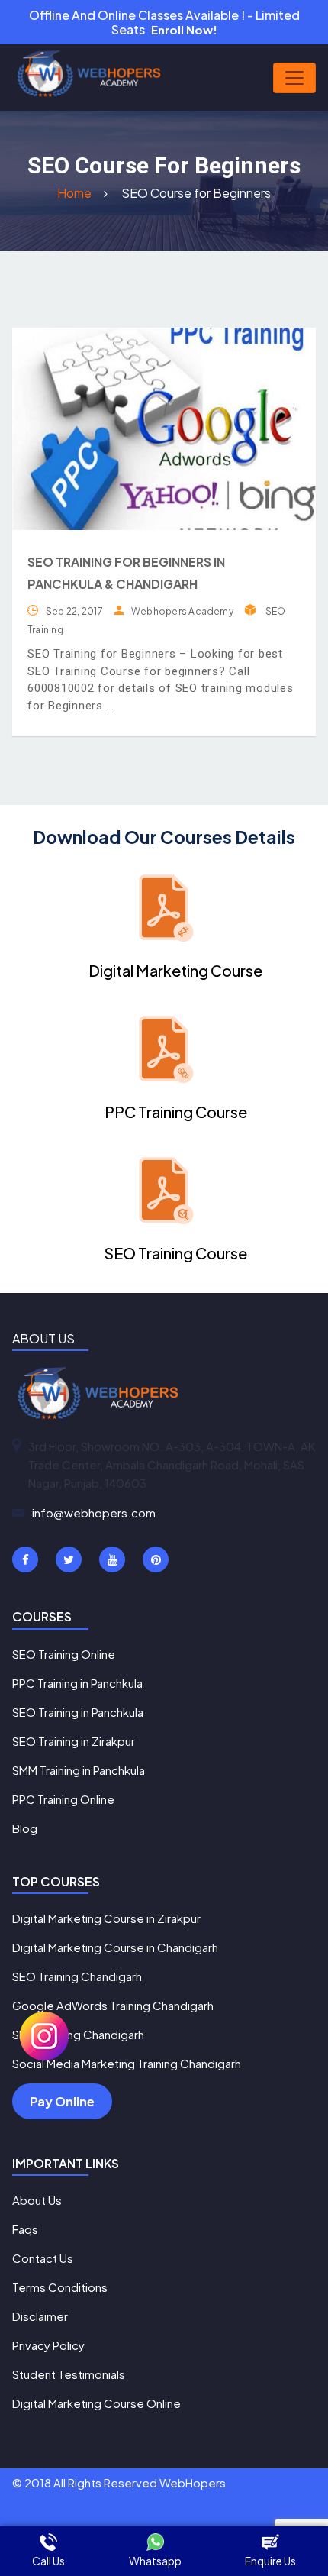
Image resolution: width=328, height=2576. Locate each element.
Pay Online (62, 2101)
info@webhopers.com (94, 1513)
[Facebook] (25, 1559)
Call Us (48, 2561)
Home (76, 193)
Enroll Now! (184, 29)
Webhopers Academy (182, 611)
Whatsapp (155, 2561)
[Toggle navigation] (294, 78)
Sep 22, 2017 (74, 611)
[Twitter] (69, 1559)
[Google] (112, 1559)
